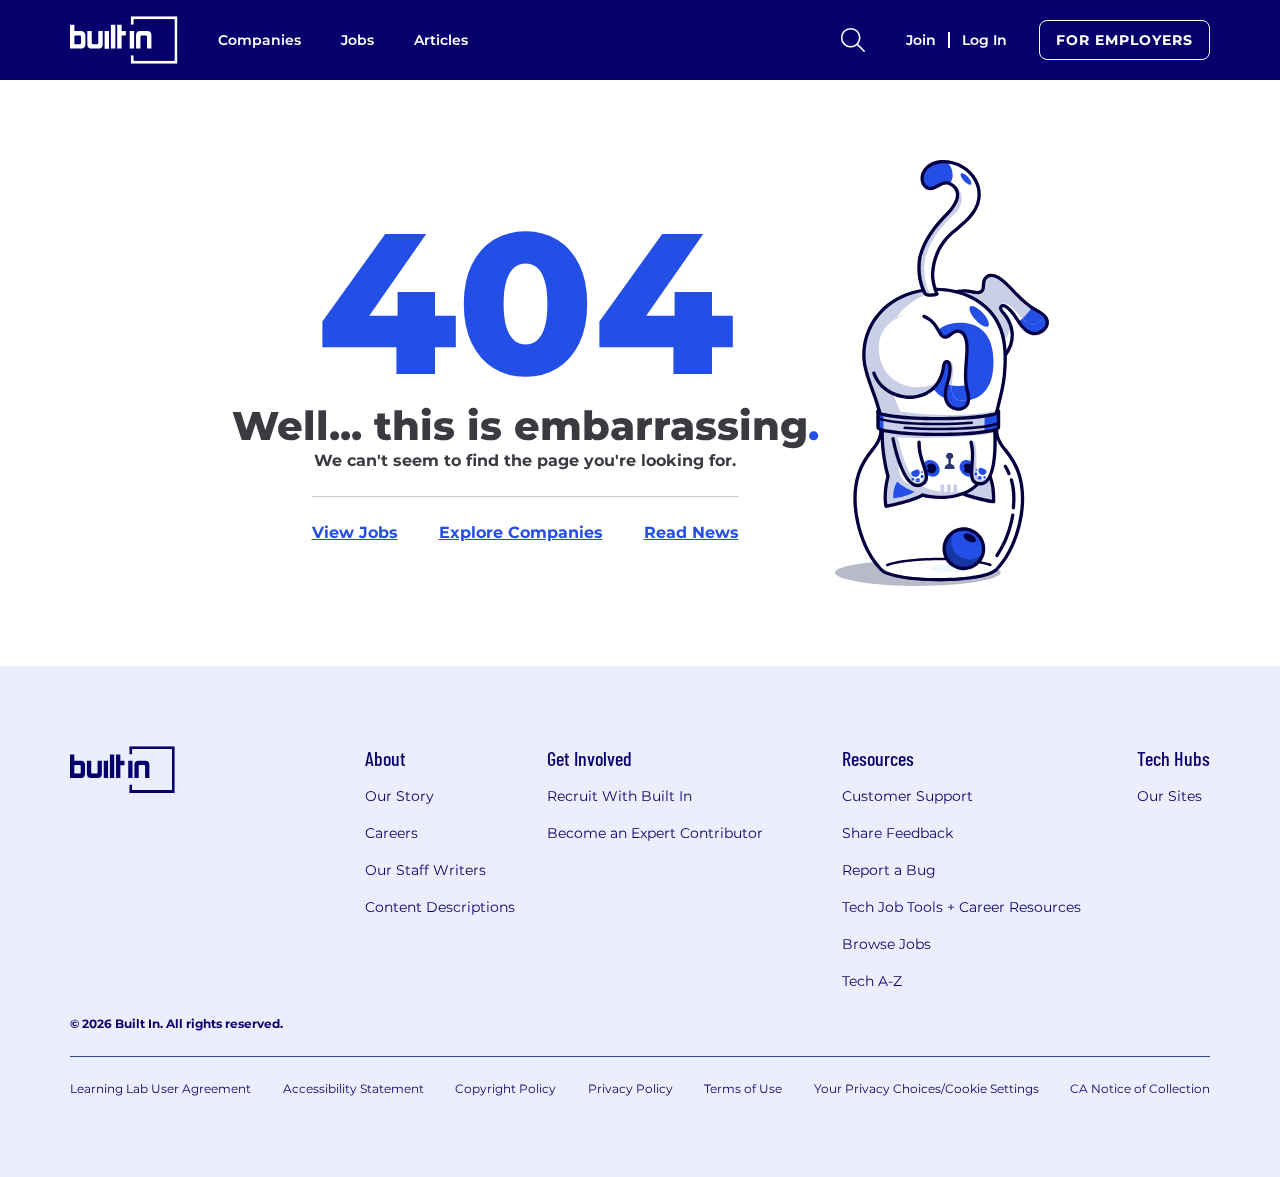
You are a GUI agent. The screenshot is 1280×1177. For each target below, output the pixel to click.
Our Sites (1169, 796)
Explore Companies (521, 532)
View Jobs (355, 532)
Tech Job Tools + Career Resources (961, 907)
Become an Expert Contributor (655, 833)
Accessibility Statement (353, 1088)
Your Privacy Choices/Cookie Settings (926, 1088)
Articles (441, 40)
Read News (691, 532)
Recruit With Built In (619, 796)
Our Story (399, 796)
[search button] (853, 40)
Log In (984, 40)
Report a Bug (889, 870)
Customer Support (907, 796)
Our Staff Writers (425, 870)
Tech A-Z (872, 981)
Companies (259, 40)
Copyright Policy (505, 1088)
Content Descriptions (440, 907)
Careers (391, 833)
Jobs (357, 40)
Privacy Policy (630, 1088)
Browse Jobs (886, 944)
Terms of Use (743, 1088)
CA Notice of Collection (1140, 1088)
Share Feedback (897, 833)
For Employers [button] (1124, 40)
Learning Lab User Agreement (160, 1088)
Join (921, 40)
